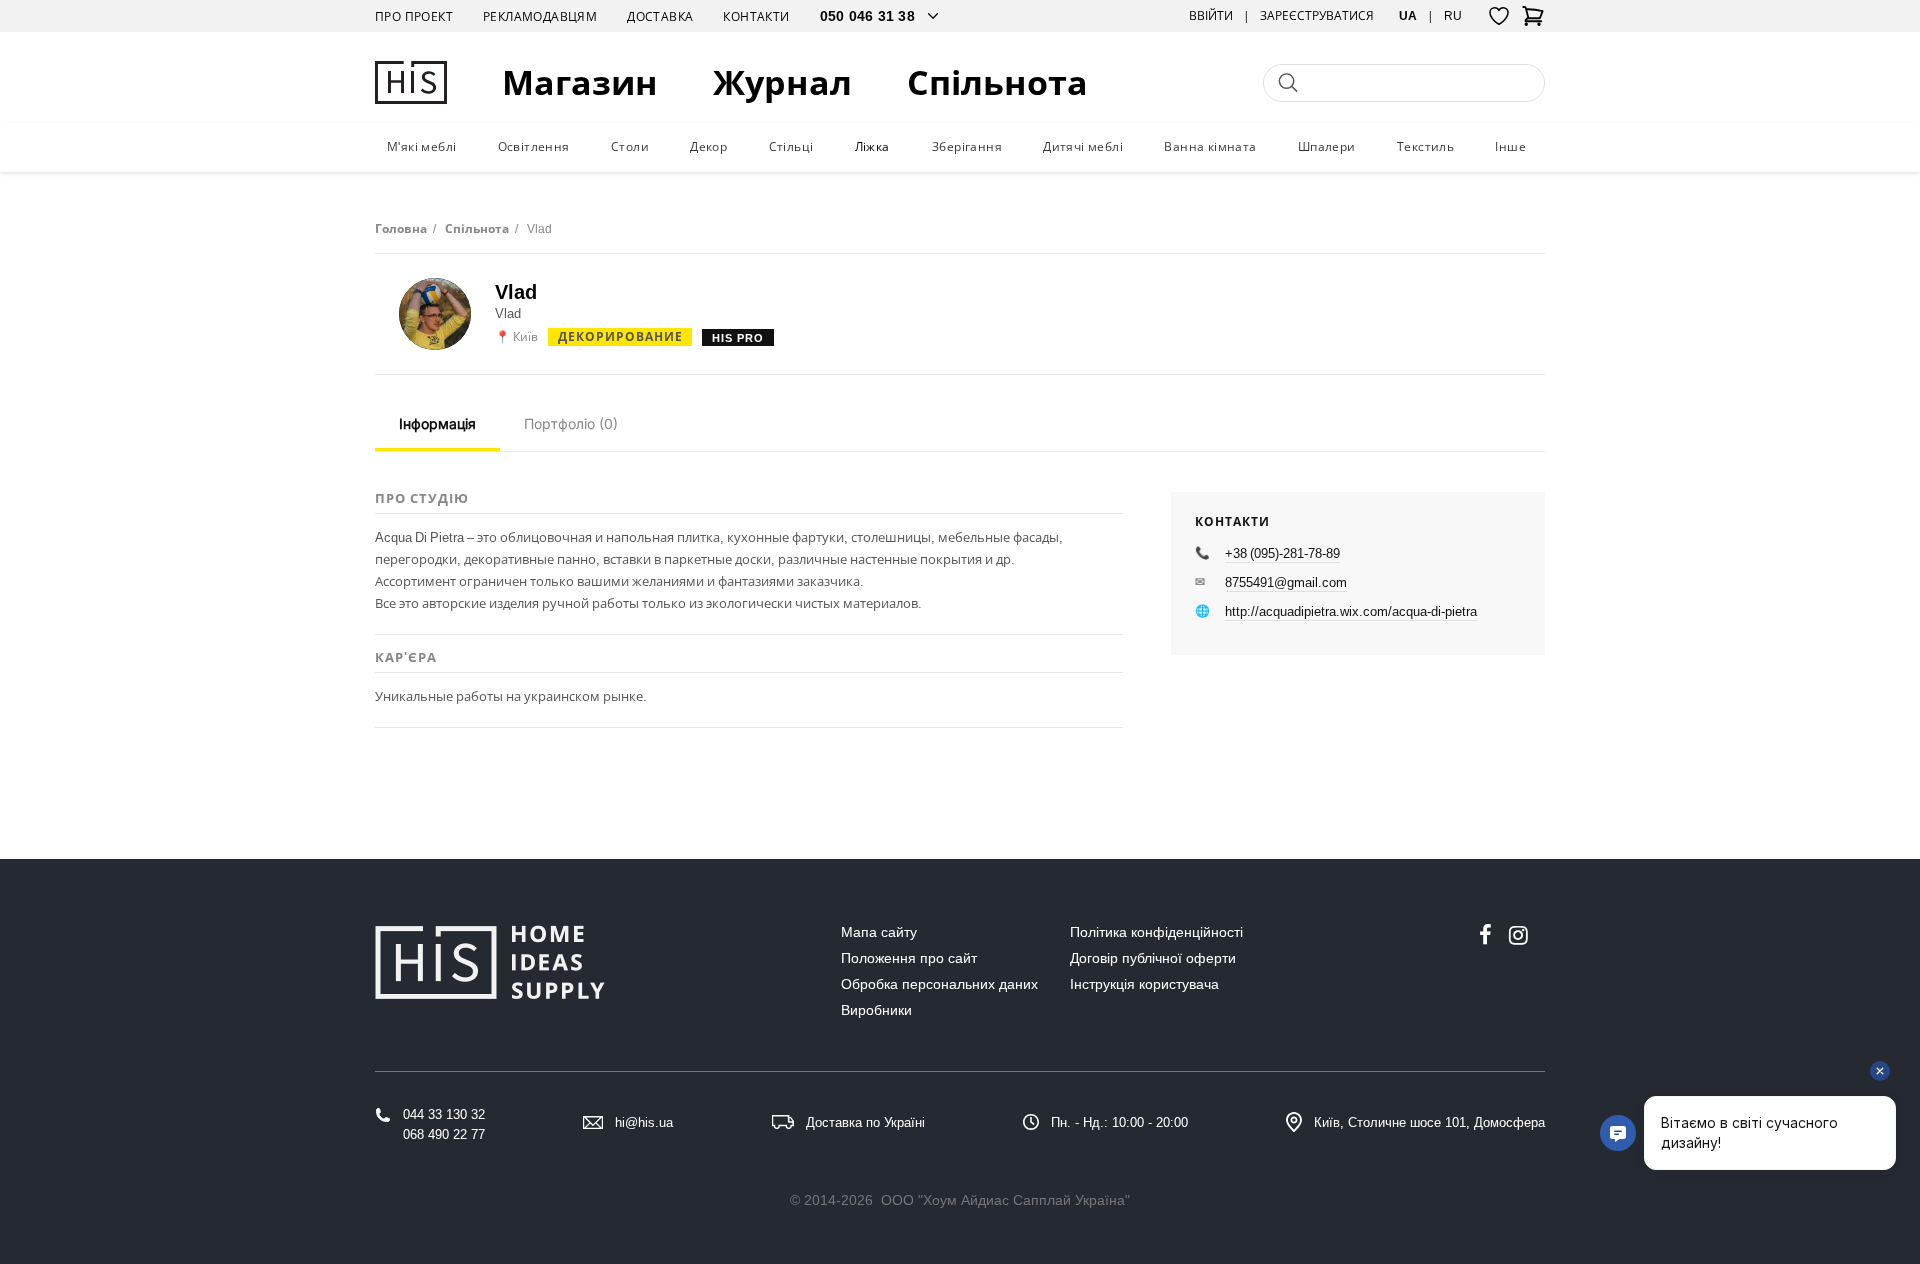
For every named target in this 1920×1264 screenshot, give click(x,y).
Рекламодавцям (540, 16)
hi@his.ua (644, 1122)
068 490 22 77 (444, 1134)
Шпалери (1327, 146)
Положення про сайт (909, 958)
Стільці (791, 146)
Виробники (876, 1010)
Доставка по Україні (865, 1122)
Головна (401, 228)
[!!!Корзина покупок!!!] (1533, 22)
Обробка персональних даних (939, 984)
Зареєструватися (1317, 16)
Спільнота (997, 82)
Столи (630, 146)
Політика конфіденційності (1156, 932)
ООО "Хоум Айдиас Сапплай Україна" (1005, 1200)
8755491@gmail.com (1286, 582)
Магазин (580, 82)
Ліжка (872, 146)
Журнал (782, 82)
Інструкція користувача (1144, 984)
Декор (708, 146)
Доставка (660, 16)
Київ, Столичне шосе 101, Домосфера (1429, 1122)
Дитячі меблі (1083, 146)
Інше (1510, 146)
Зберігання (967, 146)
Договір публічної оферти (1153, 958)
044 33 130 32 (444, 1114)
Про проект (414, 16)
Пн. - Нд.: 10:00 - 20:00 (1119, 1122)
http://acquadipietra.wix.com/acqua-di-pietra (1351, 611)
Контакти (756, 16)
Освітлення (534, 146)
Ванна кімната (1210, 146)
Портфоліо (571, 423)
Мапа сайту (879, 932)
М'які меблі (421, 146)
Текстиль (1425, 146)
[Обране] (1499, 16)
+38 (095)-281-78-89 (1282, 553)
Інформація (437, 423)
